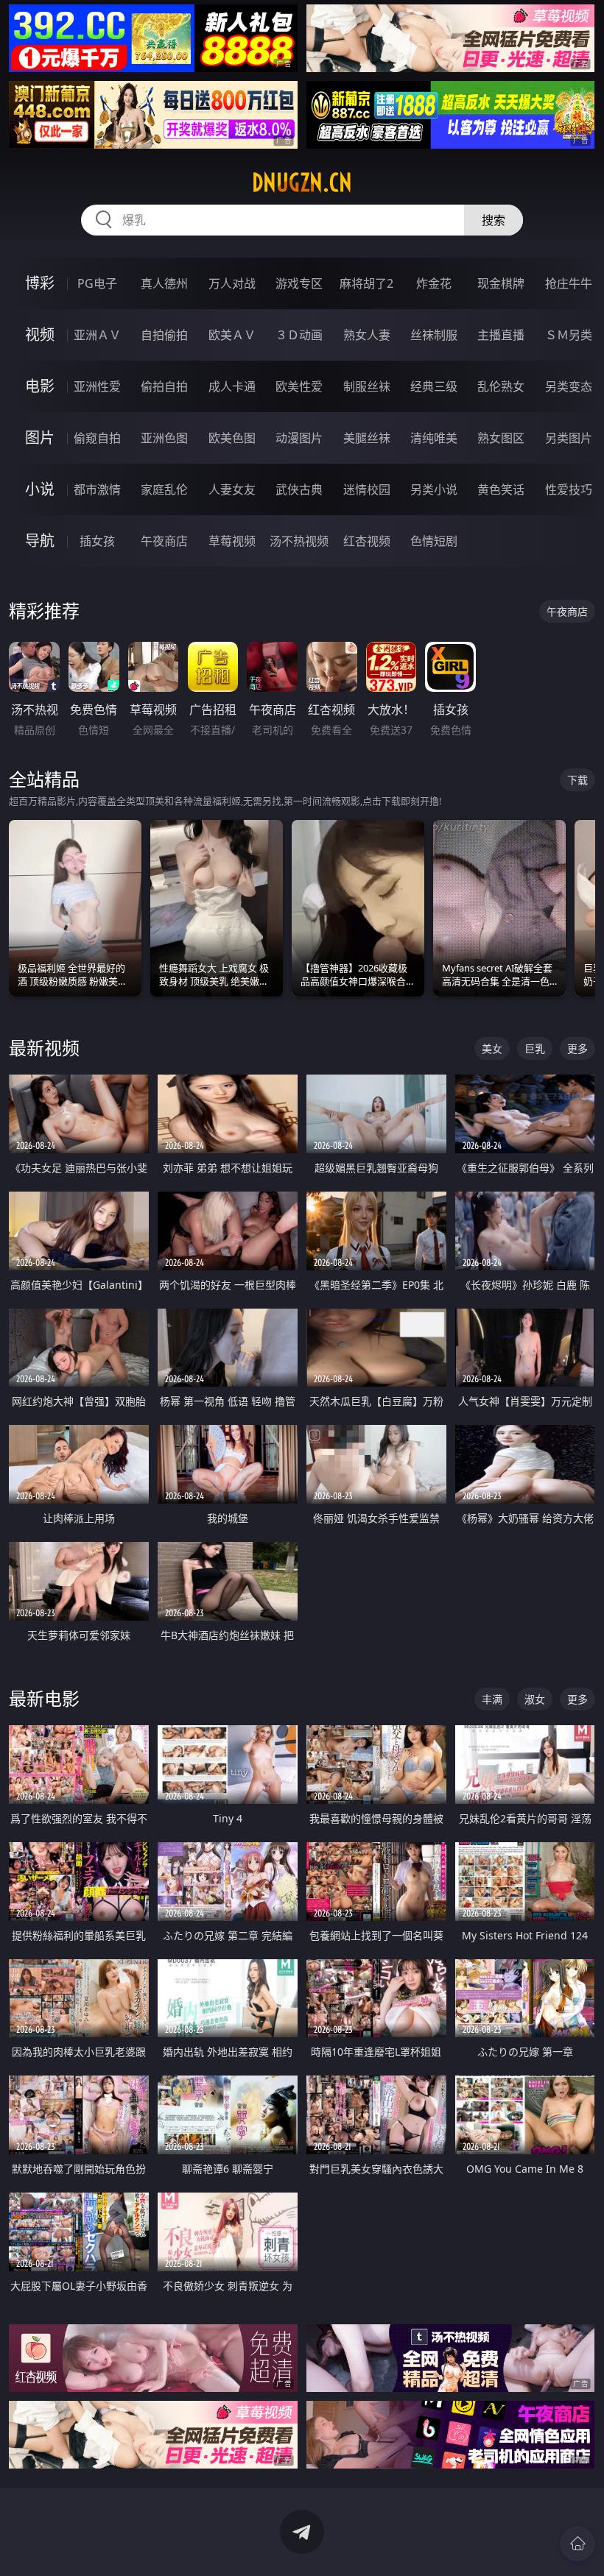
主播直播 (501, 335)
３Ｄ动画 (299, 335)
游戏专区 (299, 283)
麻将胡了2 (366, 283)
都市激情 (97, 489)
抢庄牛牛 (569, 283)
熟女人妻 (367, 335)
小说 (40, 489)
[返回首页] (577, 2544)
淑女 (535, 1699)
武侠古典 (299, 489)
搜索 (494, 220)
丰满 (492, 1699)
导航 (40, 541)
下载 (577, 780)
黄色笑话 (501, 489)
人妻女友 (232, 489)
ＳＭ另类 (569, 335)
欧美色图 (232, 438)
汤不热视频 (299, 541)
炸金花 (434, 283)
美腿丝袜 (367, 438)
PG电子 (97, 283)
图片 (40, 438)
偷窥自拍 (97, 438)
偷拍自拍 (164, 386)
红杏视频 (367, 541)
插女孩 (97, 541)
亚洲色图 (164, 438)
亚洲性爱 (97, 386)
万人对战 (232, 283)
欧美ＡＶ (232, 335)
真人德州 (164, 283)
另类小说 (434, 489)
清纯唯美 (434, 438)
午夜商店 (164, 541)
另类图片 (569, 438)
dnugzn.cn (302, 183)
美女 (492, 1048)
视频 (40, 335)
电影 (40, 386)
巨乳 (535, 1048)
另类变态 (569, 386)
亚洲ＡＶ (97, 335)
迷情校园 (367, 489)
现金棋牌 (501, 283)
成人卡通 (232, 386)
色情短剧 (434, 541)
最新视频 (44, 1048)
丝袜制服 (434, 335)
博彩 (40, 283)
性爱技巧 (569, 489)
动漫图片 (299, 438)
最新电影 (44, 1698)
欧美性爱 (299, 386)
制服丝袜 (367, 386)
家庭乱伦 (164, 489)
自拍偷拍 (164, 335)
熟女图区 (501, 438)
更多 (577, 1048)
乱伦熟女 (501, 386)
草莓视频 (232, 541)
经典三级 (434, 386)
